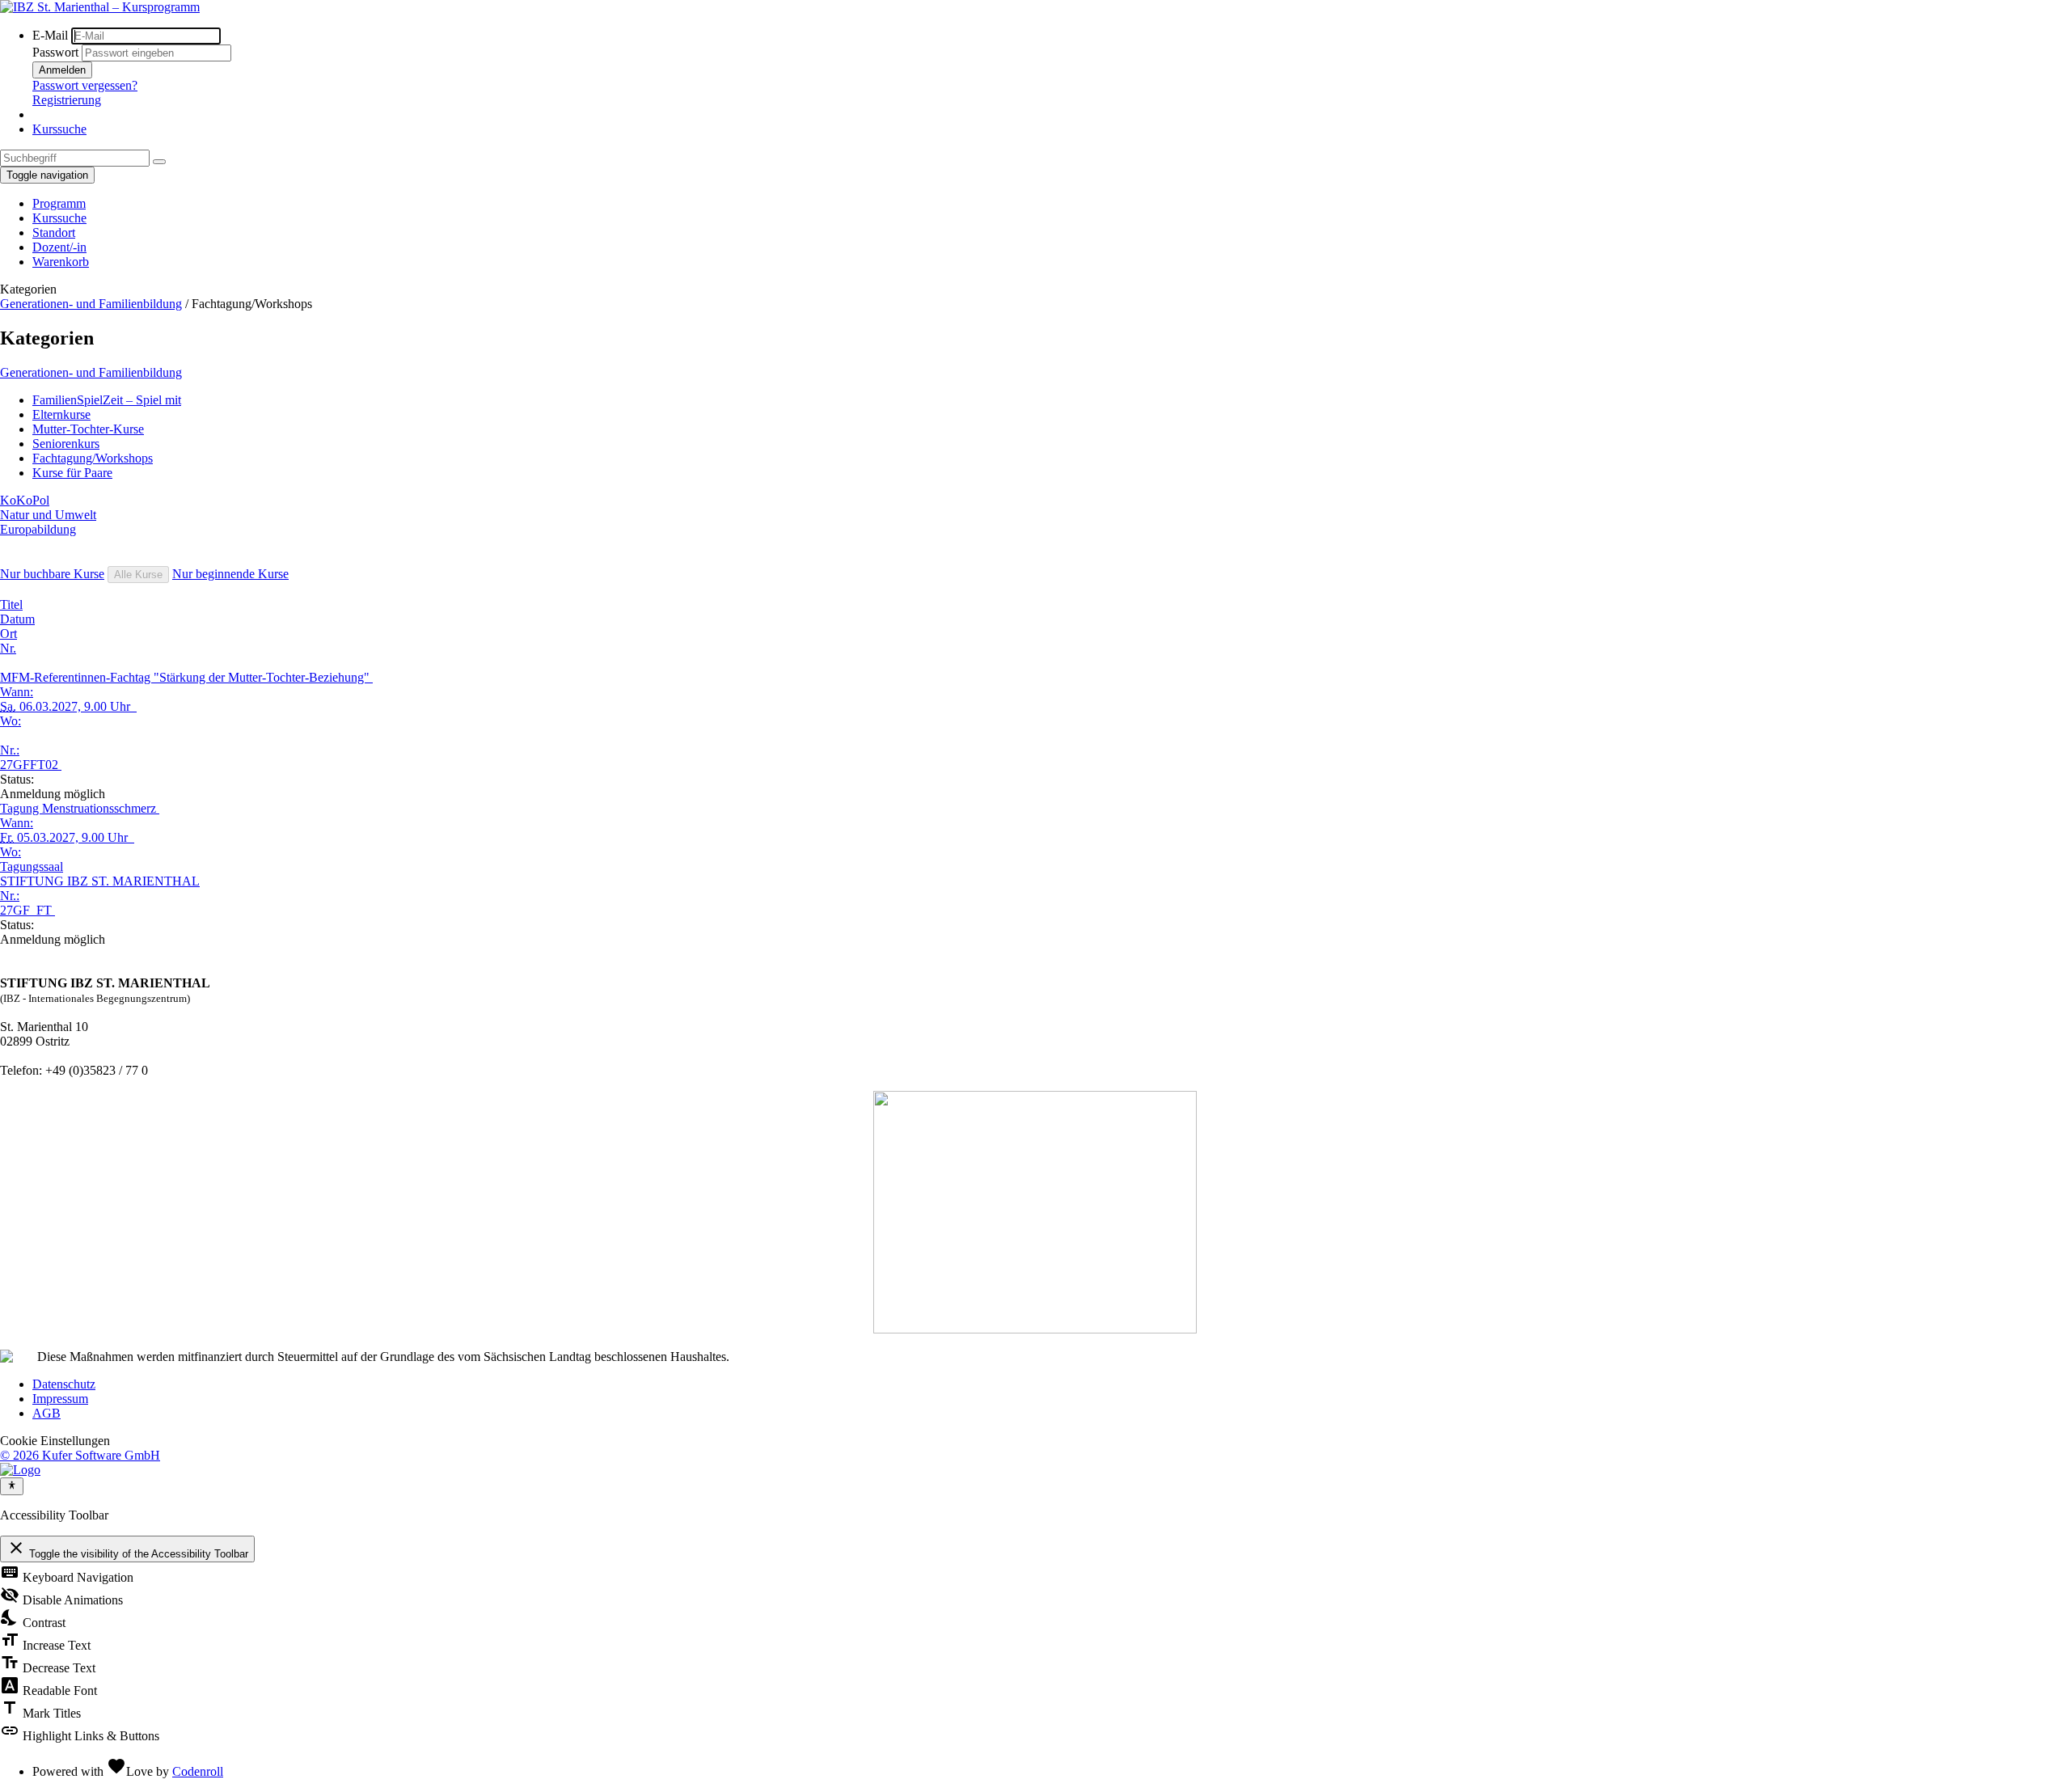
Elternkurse (61, 414)
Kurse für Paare (72, 473)
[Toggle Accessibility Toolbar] (12, 1486)
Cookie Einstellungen (55, 1441)
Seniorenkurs (66, 444)
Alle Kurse (138, 575)
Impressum (60, 1399)
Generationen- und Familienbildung (91, 304)
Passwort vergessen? (85, 85)
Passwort (55, 52)
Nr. (8, 648)
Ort (8, 634)
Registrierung (67, 100)
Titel (11, 604)
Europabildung (38, 529)
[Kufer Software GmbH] (20, 1470)
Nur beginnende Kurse (230, 574)
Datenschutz (64, 1384)
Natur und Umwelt (48, 515)
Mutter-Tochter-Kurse (88, 429)
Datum (17, 619)
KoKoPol (25, 500)
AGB (46, 1413)
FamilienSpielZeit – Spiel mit (107, 400)
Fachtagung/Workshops (93, 458)
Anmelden (62, 70)
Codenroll (198, 1771)
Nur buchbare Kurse (52, 574)
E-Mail (50, 35)
